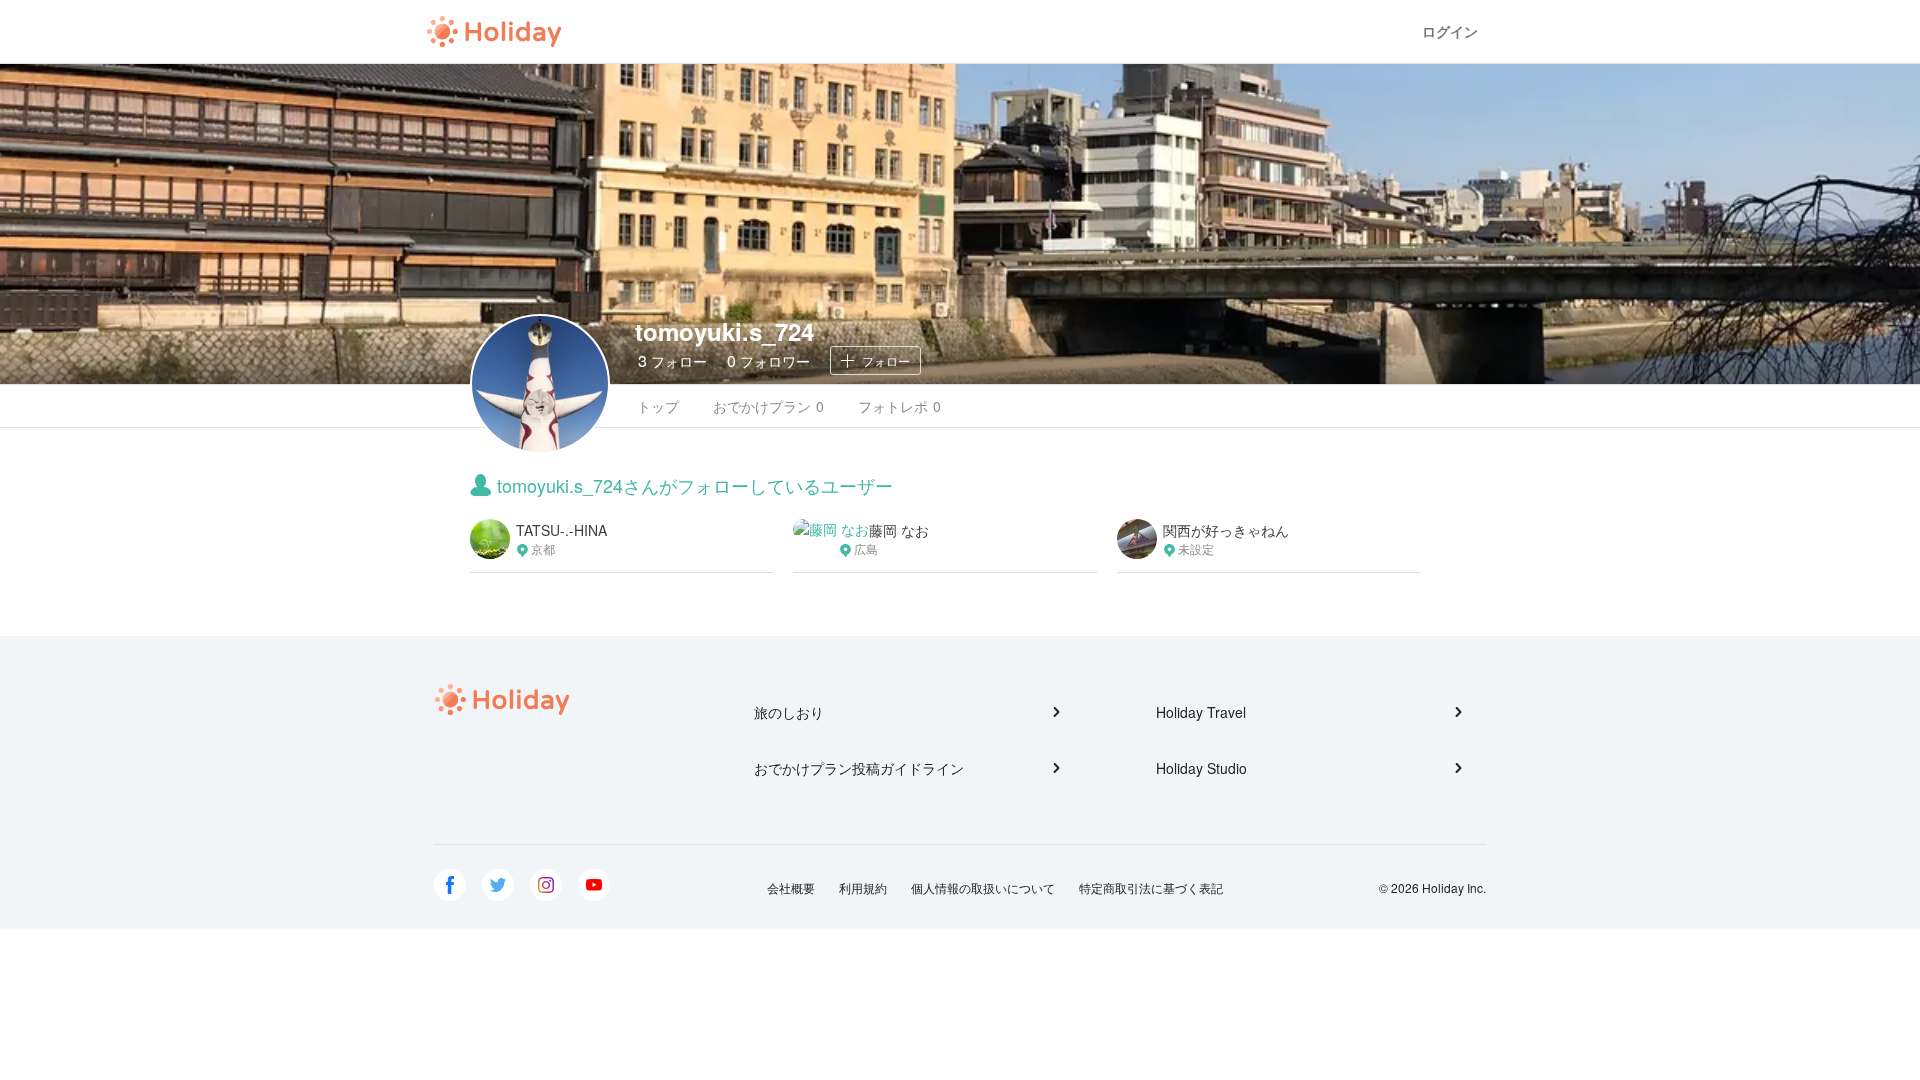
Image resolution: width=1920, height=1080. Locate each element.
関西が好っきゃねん (1226, 530)
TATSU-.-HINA (561, 530)
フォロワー (768, 360)
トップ (658, 406)
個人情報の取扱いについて (983, 887)
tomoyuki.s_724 (724, 331)
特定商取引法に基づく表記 (1151, 887)
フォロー (672, 360)
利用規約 (863, 887)
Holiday (494, 32)
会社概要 (791, 887)
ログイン (1450, 31)
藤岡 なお (899, 530)
